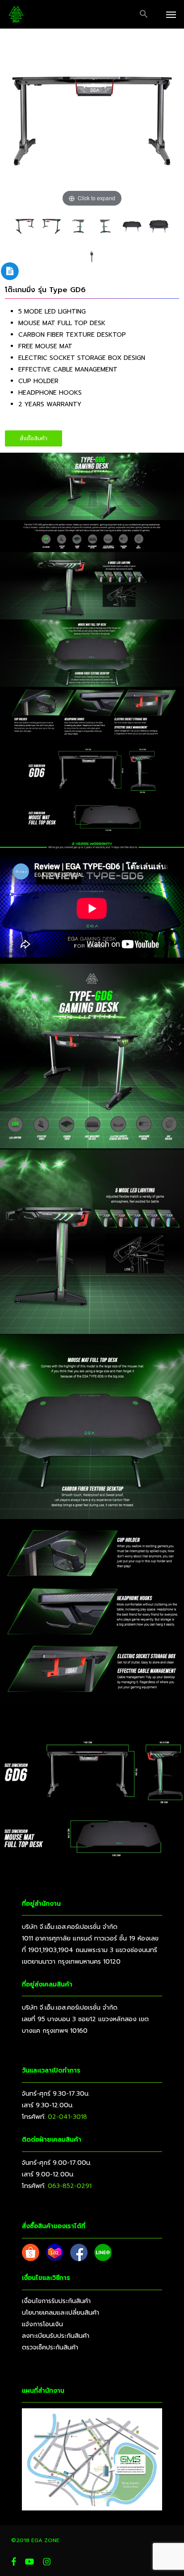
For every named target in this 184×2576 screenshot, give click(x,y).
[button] (144, 14)
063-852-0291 (70, 2186)
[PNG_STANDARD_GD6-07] (132, 226)
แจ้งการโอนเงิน (42, 2324)
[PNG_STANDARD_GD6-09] (159, 226)
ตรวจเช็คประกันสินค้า (50, 2347)
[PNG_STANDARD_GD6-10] (92, 255)
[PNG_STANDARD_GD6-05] (78, 226)
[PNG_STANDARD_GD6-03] (25, 226)
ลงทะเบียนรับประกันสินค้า (56, 2336)
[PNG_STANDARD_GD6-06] (105, 226)
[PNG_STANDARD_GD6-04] (52, 226)
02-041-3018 (67, 2117)
